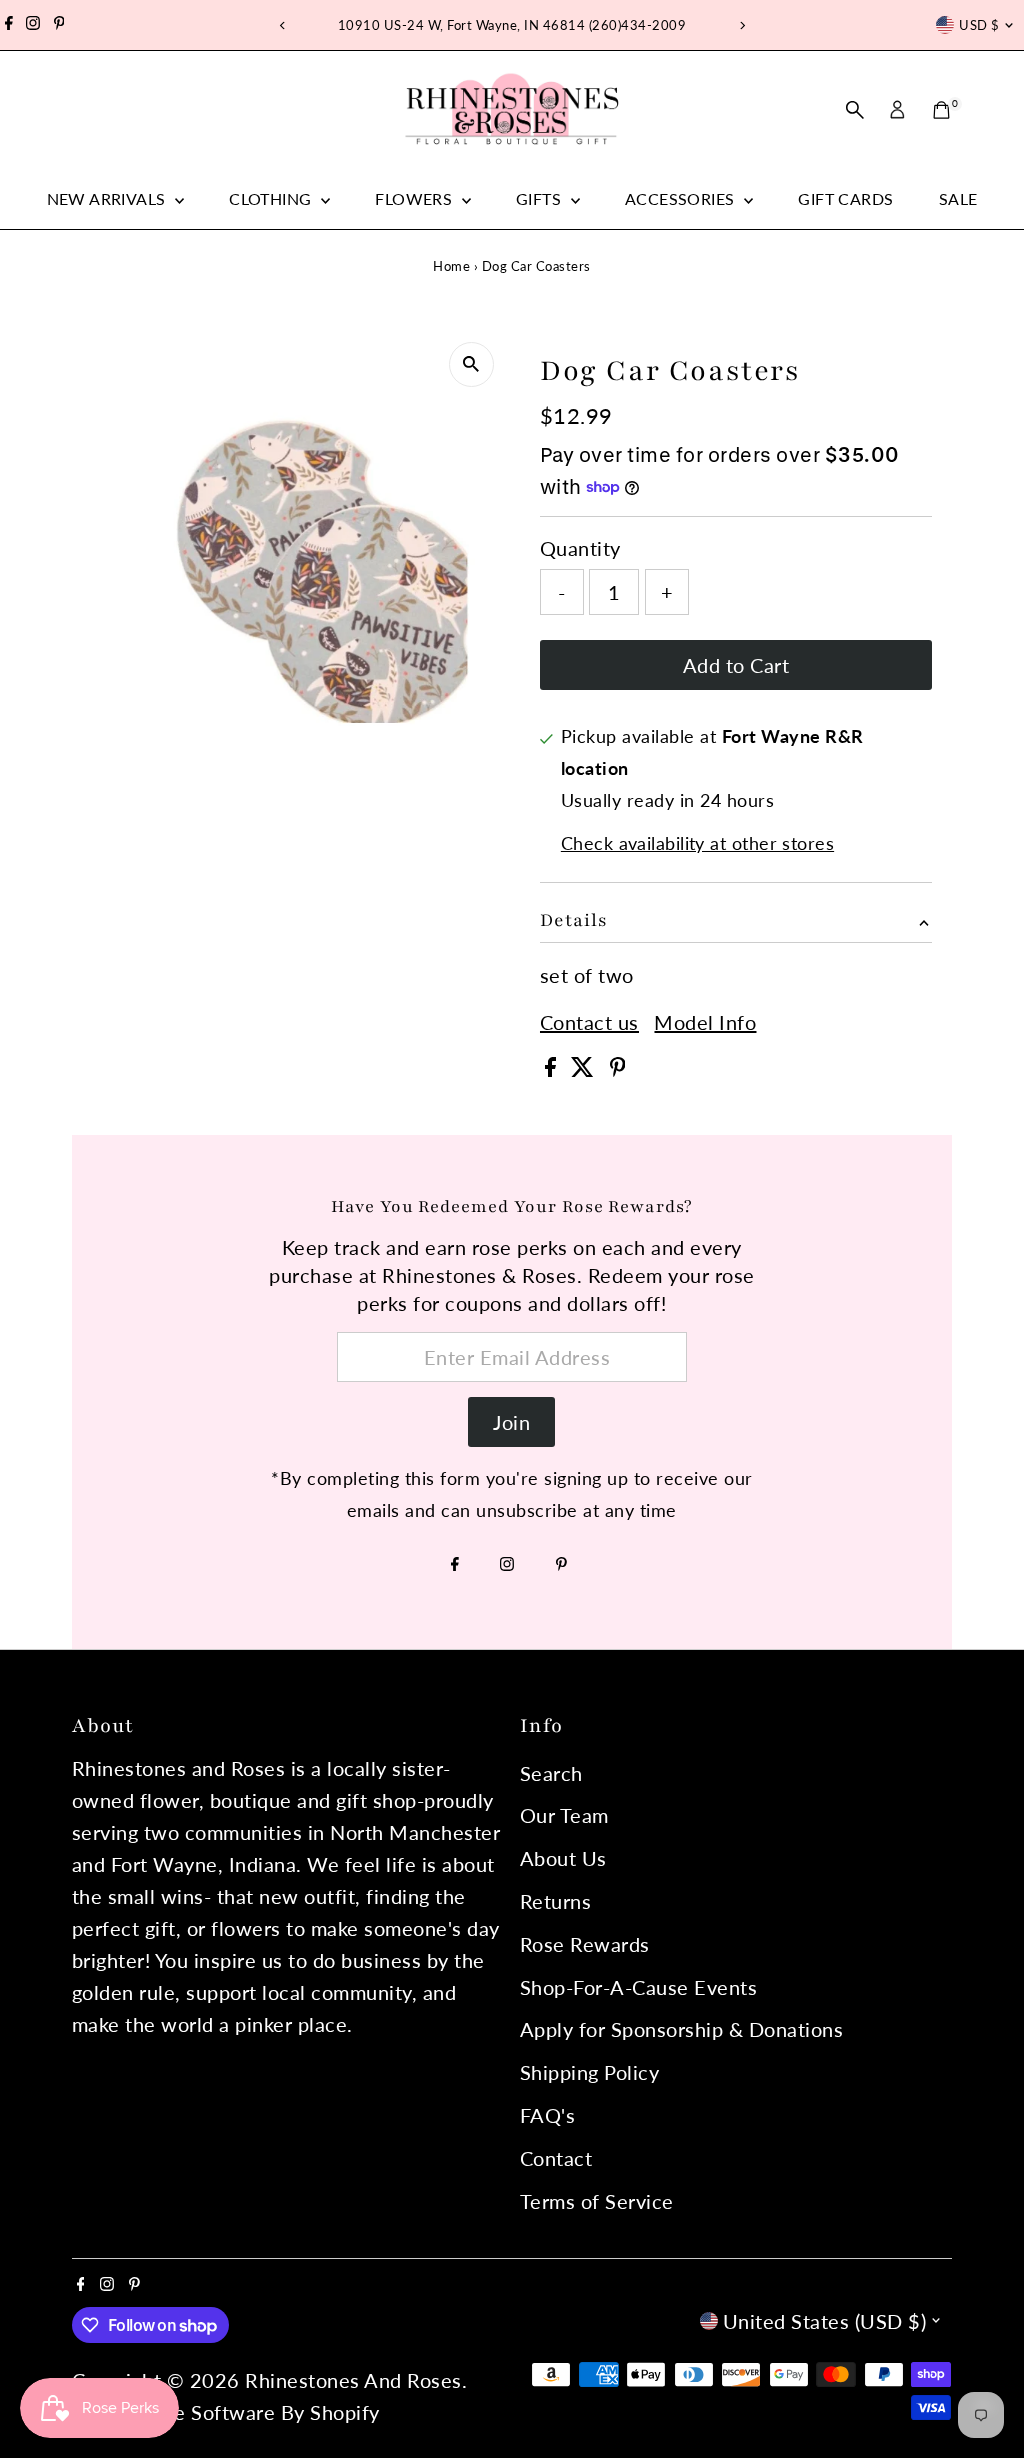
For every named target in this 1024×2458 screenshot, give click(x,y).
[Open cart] (941, 110)
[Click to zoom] (471, 364)
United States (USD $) (825, 2321)
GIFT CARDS (845, 198)
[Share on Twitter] (585, 1069)
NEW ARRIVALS (108, 198)
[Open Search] (855, 110)
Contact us (589, 1022)
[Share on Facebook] (553, 1069)
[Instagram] (33, 25)
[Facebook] (9, 25)
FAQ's (548, 2115)
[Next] (741, 25)
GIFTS (540, 198)
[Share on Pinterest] (618, 1069)
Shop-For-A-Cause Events (639, 1987)
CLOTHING (272, 198)
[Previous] (282, 25)
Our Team (564, 1815)
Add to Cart (736, 665)
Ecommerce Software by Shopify (228, 2412)
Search (551, 1773)
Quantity (580, 548)
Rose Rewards (585, 1944)
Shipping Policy (590, 2072)
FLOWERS (415, 198)
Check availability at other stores (697, 843)
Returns (556, 1901)
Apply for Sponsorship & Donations (682, 2029)
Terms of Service (597, 2201)
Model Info (705, 1022)
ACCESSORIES (682, 198)
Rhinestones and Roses (353, 2380)
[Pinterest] (59, 25)
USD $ (979, 25)
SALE (958, 198)
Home (451, 266)
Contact (556, 2158)
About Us (563, 1858)
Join (511, 1422)
